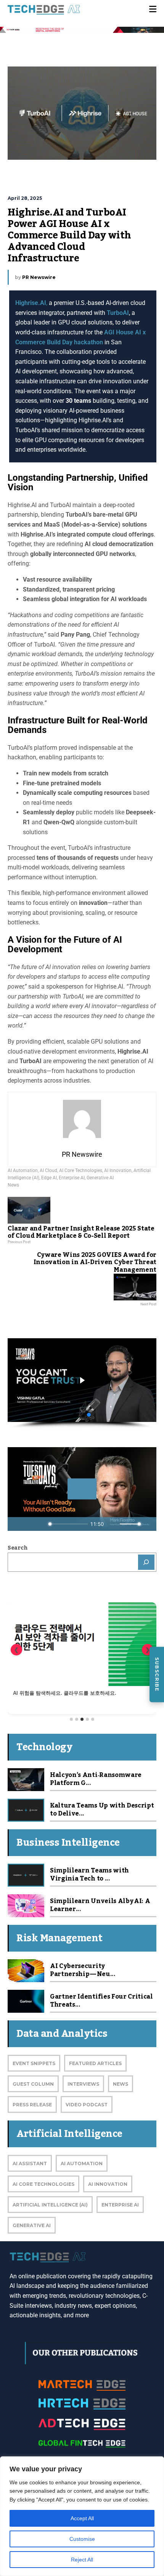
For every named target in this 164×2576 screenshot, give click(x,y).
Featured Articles (95, 2063)
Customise (82, 2539)
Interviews (83, 2084)
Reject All (82, 2560)
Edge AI (49, 1178)
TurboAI (118, 313)
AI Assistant (30, 2163)
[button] (82, 1380)
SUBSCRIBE (157, 1675)
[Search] (146, 1562)
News (13, 1185)
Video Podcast (87, 2105)
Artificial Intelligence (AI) (50, 2205)
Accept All (82, 2518)
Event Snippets (34, 2063)
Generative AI (100, 1178)
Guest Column (33, 2084)
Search (18, 1548)
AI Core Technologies (81, 1170)
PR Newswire (39, 277)
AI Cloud (48, 1170)
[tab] (71, 1719)
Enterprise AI (72, 1178)
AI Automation (23, 1170)
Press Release (32, 2105)
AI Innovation (118, 1170)
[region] (82, 2516)
